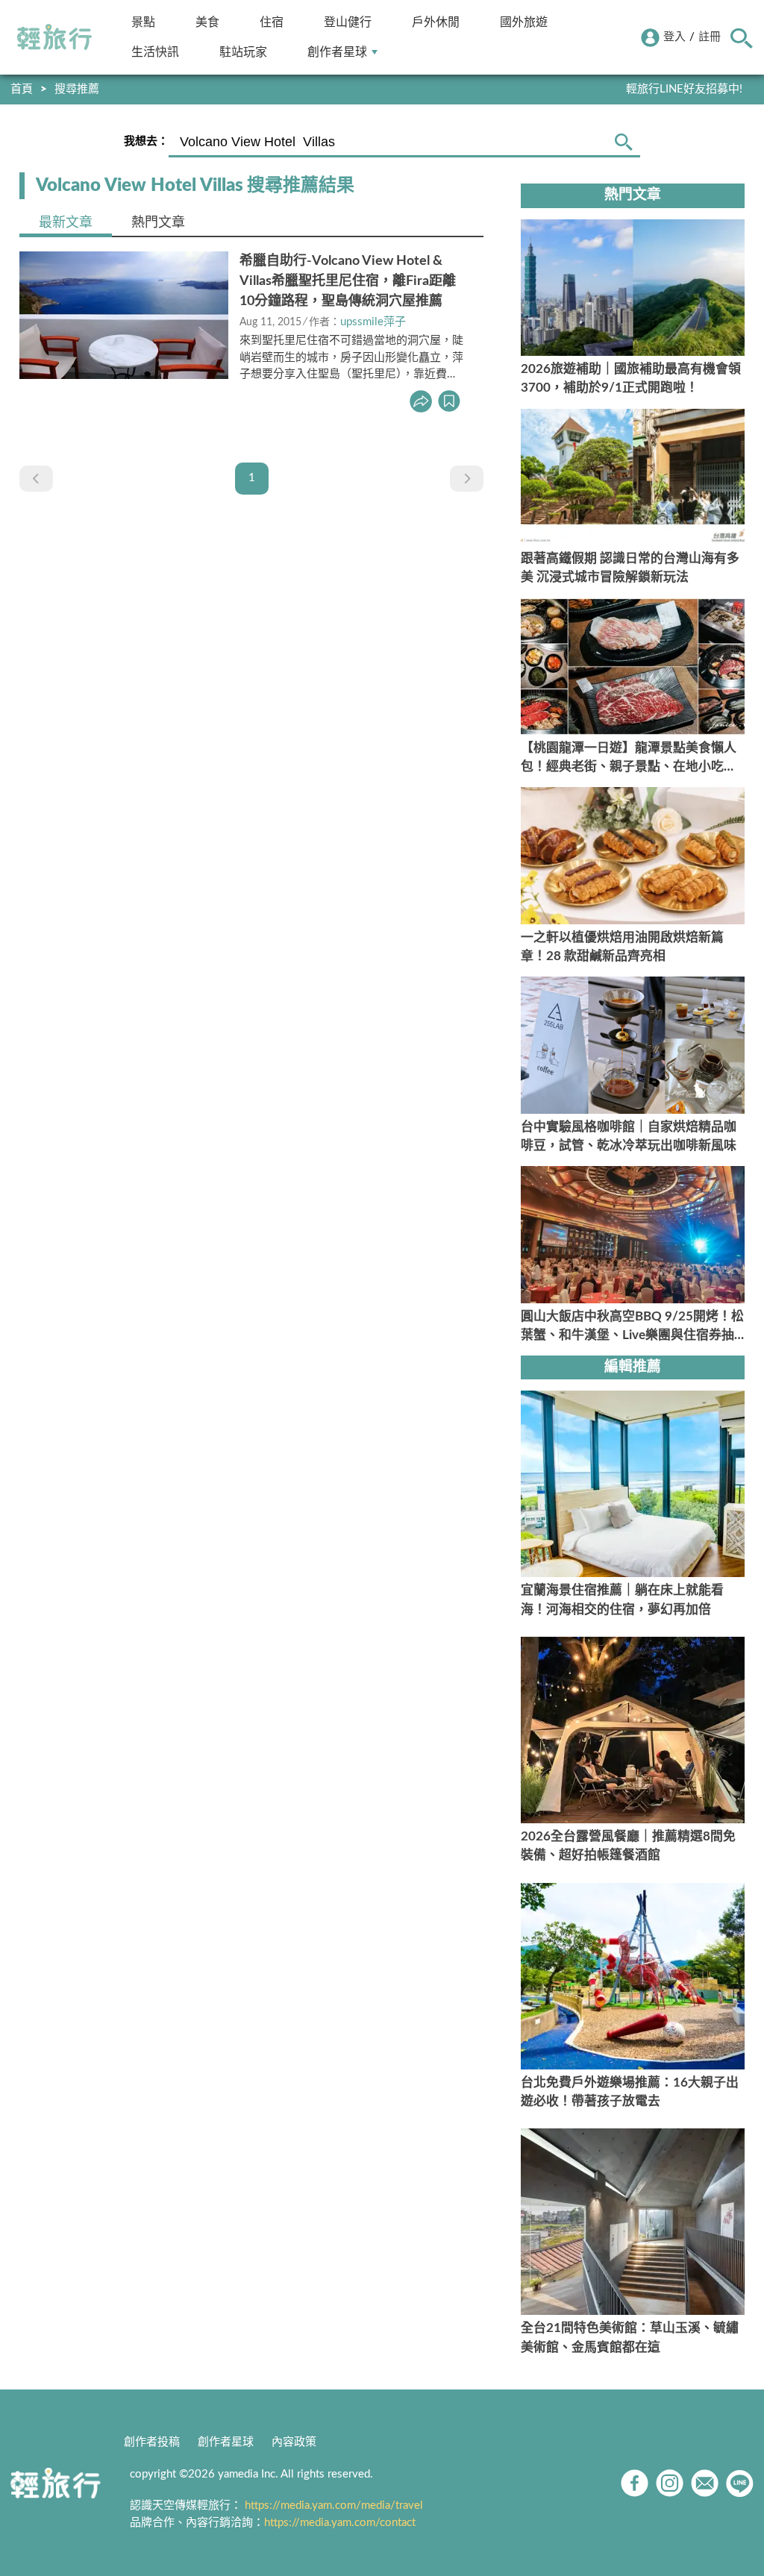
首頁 (22, 89)
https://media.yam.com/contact (340, 2523)
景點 (143, 22)
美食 (207, 22)
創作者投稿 (152, 2442)
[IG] (670, 2483)
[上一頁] (36, 479)
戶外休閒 (436, 22)
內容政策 (294, 2442)
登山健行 (348, 22)
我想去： (146, 141)
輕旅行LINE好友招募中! (684, 89)
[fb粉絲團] (635, 2483)
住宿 (272, 22)
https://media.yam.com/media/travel (334, 2506)
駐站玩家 (243, 52)
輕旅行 (54, 37)
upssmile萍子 (373, 322)
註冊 (710, 37)
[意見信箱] (705, 2483)
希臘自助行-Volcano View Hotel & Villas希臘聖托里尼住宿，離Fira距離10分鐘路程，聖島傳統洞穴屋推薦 (348, 281)
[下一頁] (467, 479)
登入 (674, 37)
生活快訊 (155, 52)
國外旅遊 (524, 22)
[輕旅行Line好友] (740, 2483)
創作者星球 (337, 52)
